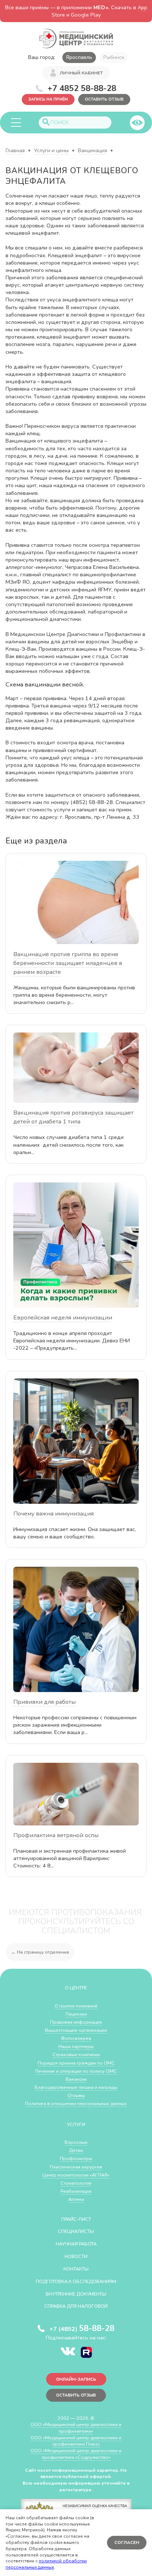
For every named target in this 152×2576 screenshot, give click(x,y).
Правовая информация (76, 2022)
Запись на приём (48, 99)
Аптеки (76, 2199)
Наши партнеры (76, 2046)
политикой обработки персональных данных (46, 2564)
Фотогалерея (76, 2038)
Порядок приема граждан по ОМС (76, 2063)
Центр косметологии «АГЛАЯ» (76, 2175)
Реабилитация (76, 2191)
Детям (76, 2150)
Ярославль (79, 57)
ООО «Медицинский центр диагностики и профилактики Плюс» (76, 2441)
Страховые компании (76, 2054)
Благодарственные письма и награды (76, 2087)
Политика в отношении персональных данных (76, 2103)
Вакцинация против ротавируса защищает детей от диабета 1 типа (73, 1117)
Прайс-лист (76, 2219)
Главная (15, 151)
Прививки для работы (44, 1702)
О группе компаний (76, 2006)
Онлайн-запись (76, 2379)
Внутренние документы (76, 2294)
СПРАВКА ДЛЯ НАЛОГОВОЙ (76, 2306)
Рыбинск (114, 57)
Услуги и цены (51, 151)
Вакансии (76, 2079)
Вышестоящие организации (76, 2030)
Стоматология (76, 2183)
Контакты (76, 2269)
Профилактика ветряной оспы (56, 1835)
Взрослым (76, 2142)
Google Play (86, 15)
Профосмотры (76, 2158)
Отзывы (76, 2095)
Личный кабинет (81, 73)
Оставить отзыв (104, 99)
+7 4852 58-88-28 (82, 88)
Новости (76, 2256)
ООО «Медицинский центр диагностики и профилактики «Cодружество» (76, 2454)
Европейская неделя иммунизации (63, 1318)
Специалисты (76, 2231)
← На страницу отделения (40, 1952)
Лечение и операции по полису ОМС (76, 2071)
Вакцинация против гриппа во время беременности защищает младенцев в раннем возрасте (68, 963)
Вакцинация (92, 151)
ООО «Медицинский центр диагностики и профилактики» (76, 2428)
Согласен (127, 2542)
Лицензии (76, 2014)
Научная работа (76, 2244)
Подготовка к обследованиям (76, 2281)
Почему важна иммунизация (53, 1514)
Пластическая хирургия (76, 2167)
